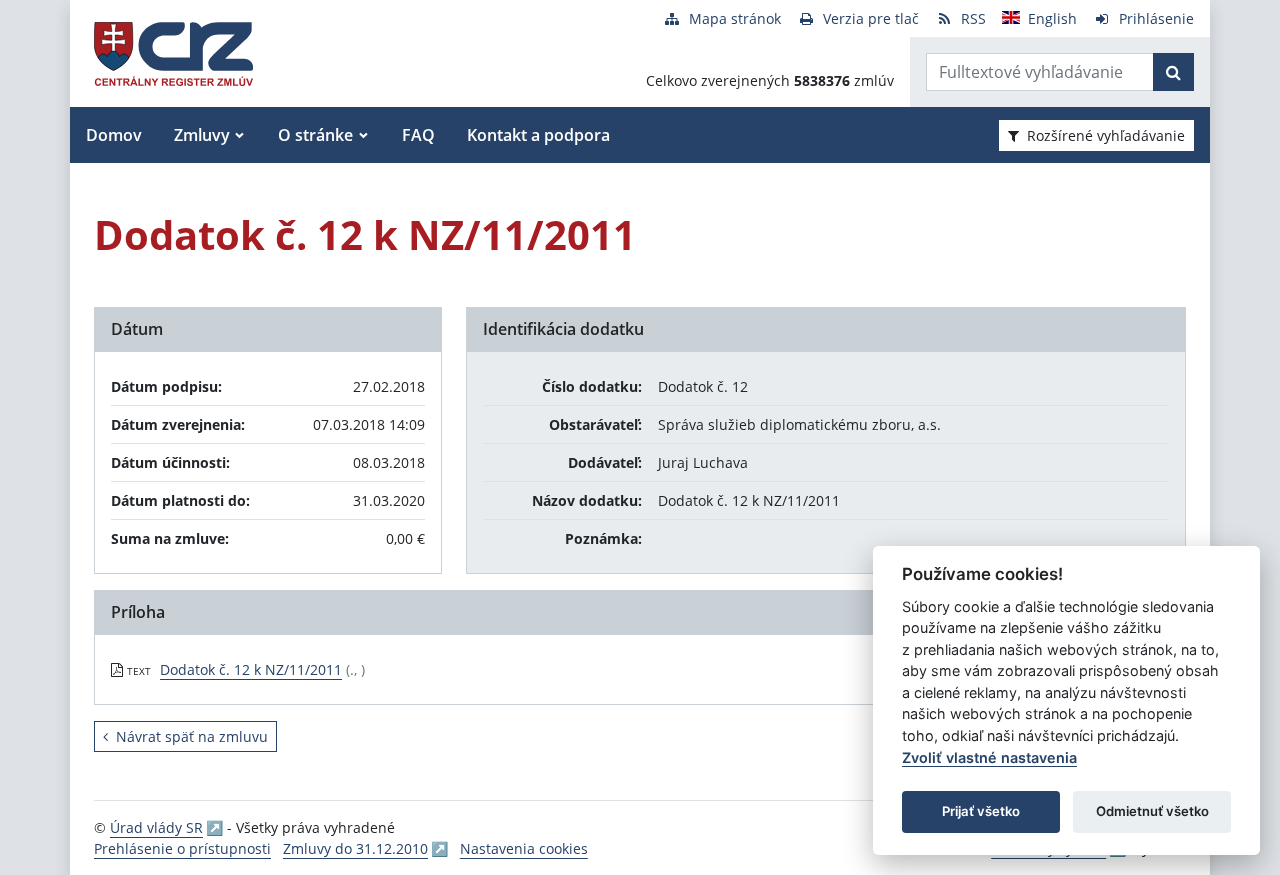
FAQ (418, 135)
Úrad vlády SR (156, 827)
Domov (114, 135)
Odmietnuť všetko (1152, 811)
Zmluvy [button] (202, 135)
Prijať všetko (981, 811)
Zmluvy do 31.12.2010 (355, 848)
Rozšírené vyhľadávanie (1106, 135)
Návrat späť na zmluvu (192, 736)
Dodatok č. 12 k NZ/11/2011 (251, 669)
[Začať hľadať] (1173, 72)
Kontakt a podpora (538, 135)
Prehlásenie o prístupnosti (182, 848)
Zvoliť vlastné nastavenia (989, 757)
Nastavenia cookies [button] (524, 848)
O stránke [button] (315, 135)
